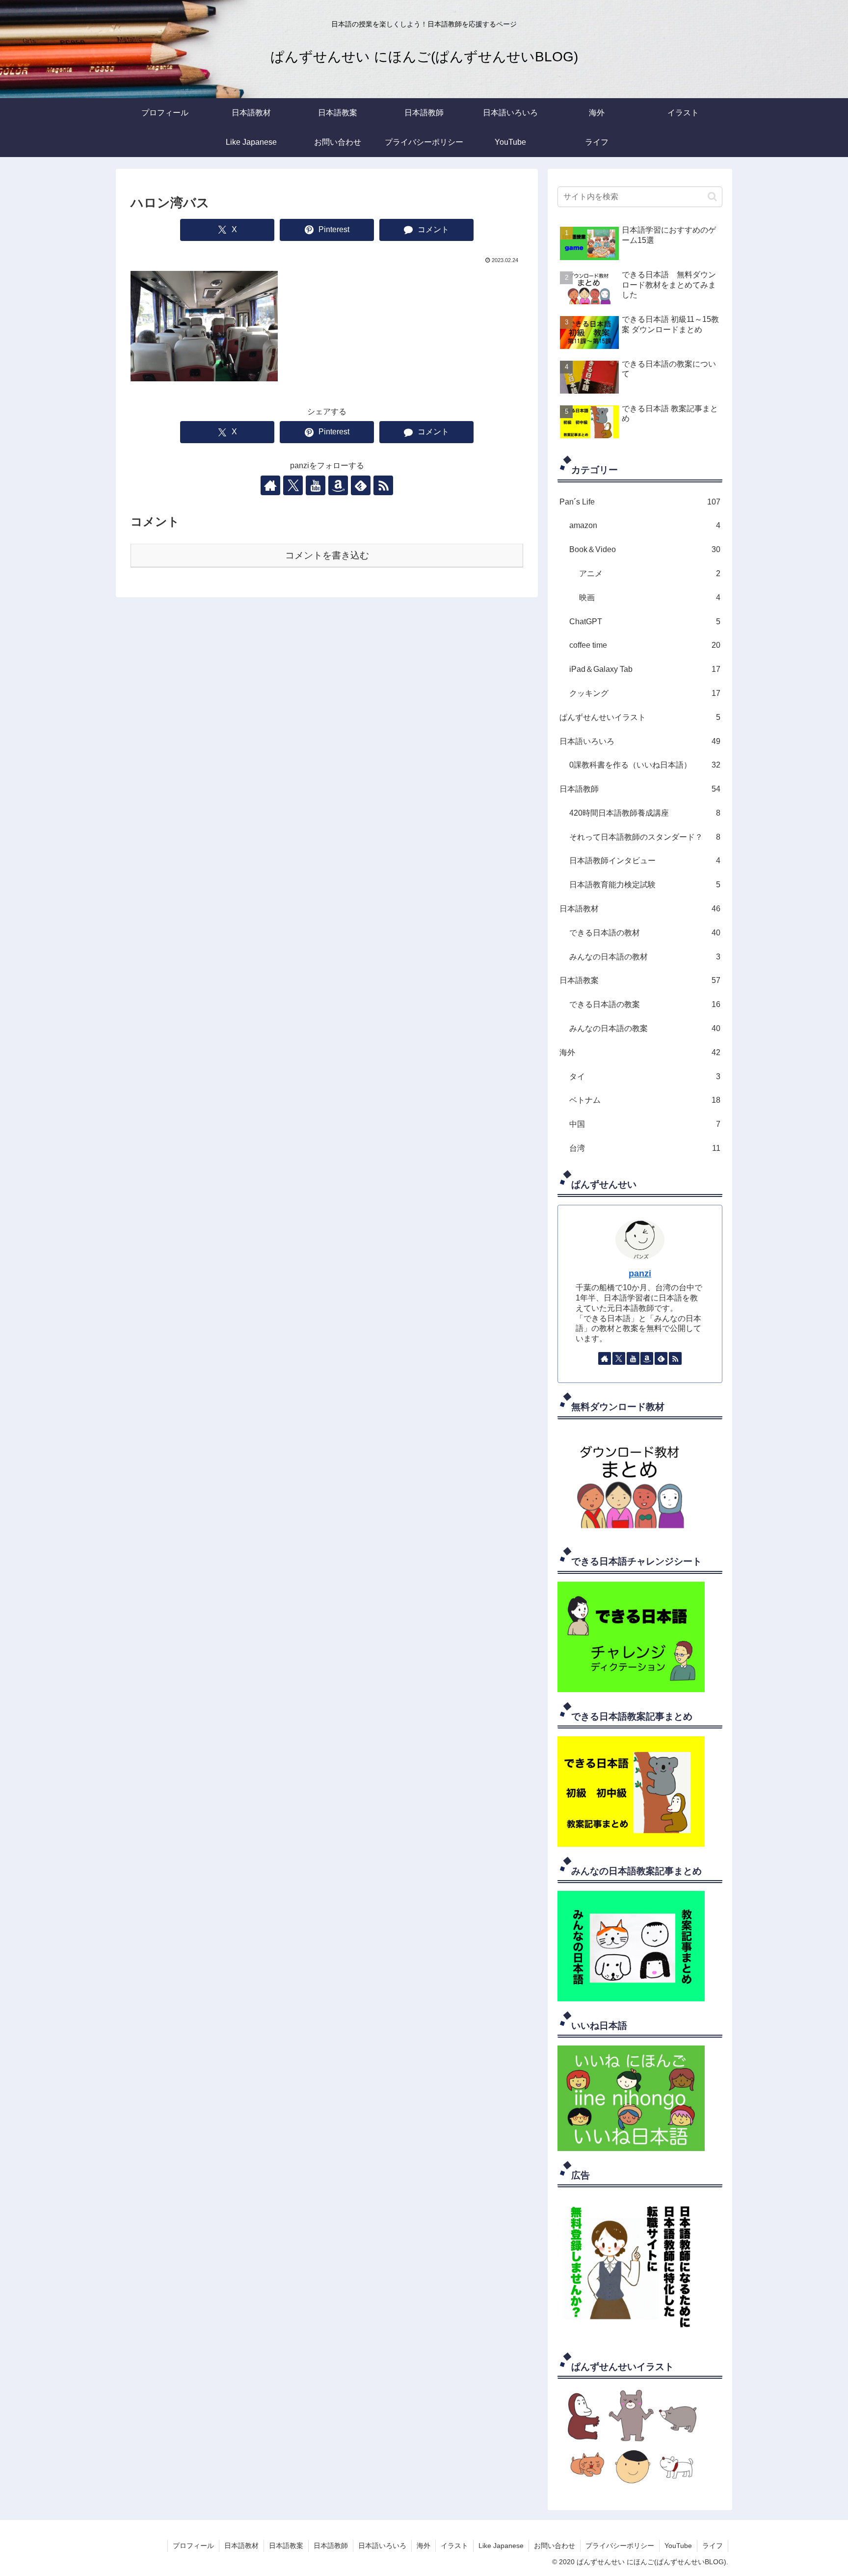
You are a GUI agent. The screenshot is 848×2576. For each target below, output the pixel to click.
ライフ (713, 2546)
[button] (712, 197)
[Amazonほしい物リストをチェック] (338, 485)
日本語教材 (241, 2546)
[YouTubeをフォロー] (316, 485)
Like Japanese (501, 2546)
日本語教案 (286, 2546)
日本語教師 (331, 2546)
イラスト (454, 2546)
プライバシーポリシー (620, 2546)
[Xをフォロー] (293, 485)
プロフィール (193, 2546)
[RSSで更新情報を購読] (383, 485)
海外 (424, 2546)
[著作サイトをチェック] (270, 485)
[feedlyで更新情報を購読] (361, 485)
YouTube (678, 2546)
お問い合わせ (555, 2546)
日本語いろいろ (382, 2546)
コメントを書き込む (327, 555)
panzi (640, 1274)
